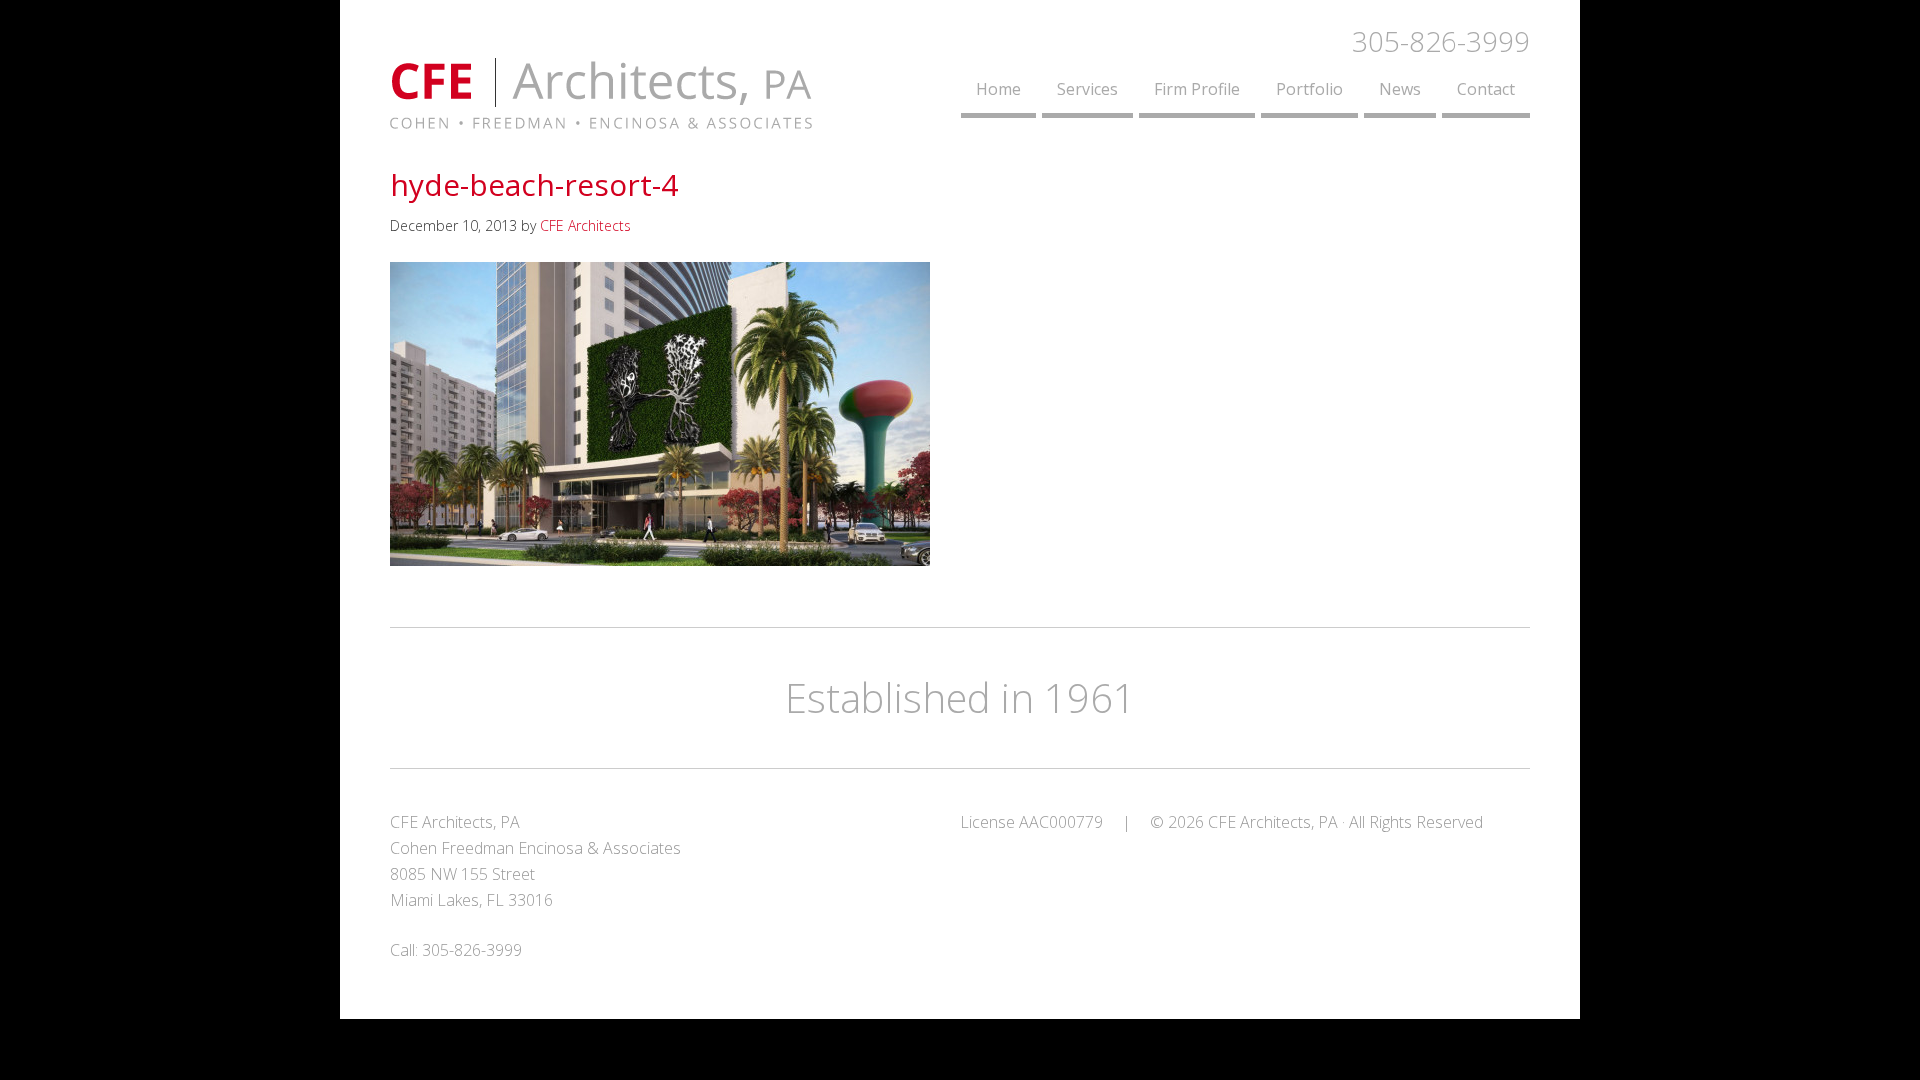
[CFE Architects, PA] (601, 117)
